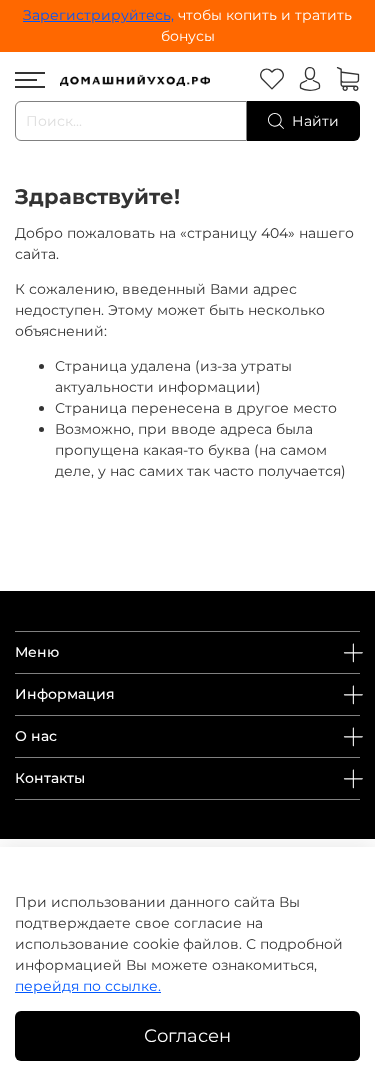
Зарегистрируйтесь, (98, 15)
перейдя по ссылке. (88, 986)
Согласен (187, 1035)
